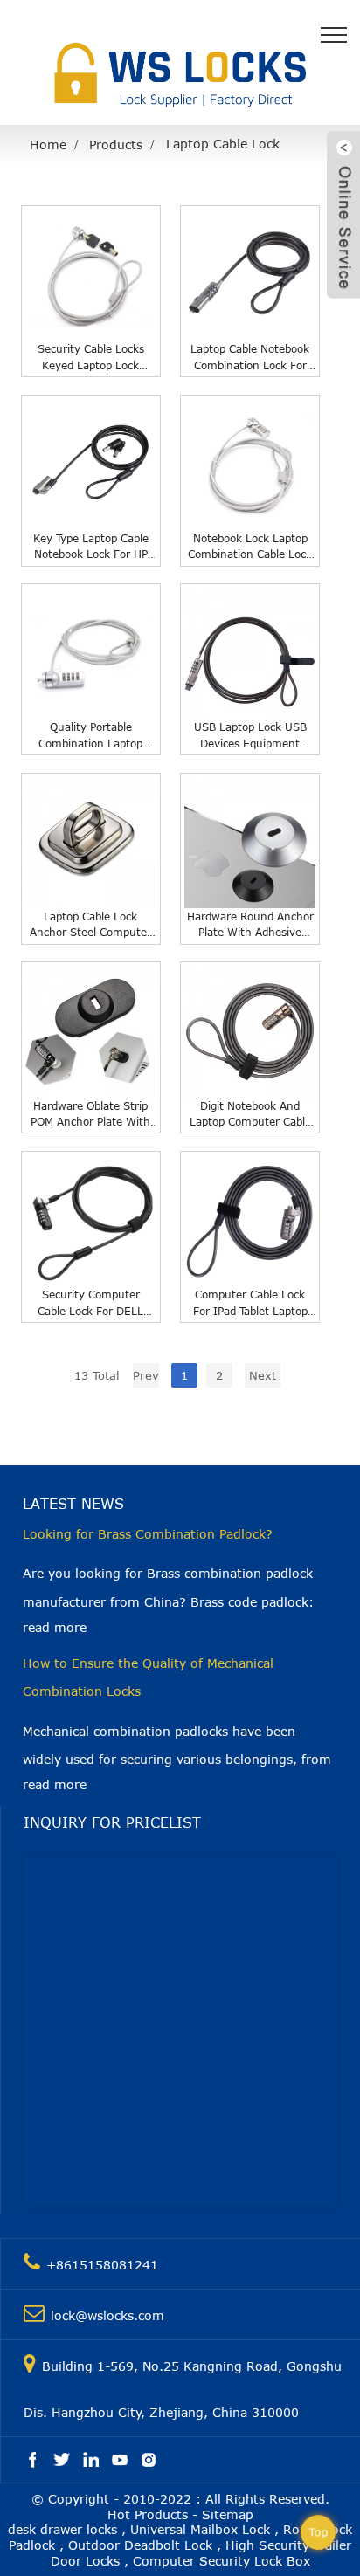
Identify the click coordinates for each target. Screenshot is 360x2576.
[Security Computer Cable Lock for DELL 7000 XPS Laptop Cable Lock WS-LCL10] (91, 1221)
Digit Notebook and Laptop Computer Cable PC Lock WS (250, 1115)
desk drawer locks (62, 2529)
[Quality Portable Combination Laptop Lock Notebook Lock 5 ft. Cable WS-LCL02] (91, 653)
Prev (146, 1375)
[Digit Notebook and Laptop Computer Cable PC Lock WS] (250, 1031)
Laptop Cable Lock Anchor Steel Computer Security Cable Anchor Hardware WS (90, 925)
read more (55, 1627)
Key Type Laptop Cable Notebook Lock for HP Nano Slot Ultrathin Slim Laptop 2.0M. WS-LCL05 (90, 547)
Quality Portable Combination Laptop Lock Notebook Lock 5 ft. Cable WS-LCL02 (91, 736)
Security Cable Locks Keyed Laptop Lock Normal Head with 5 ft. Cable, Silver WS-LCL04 (90, 358)
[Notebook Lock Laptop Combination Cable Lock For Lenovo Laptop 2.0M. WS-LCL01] (250, 465)
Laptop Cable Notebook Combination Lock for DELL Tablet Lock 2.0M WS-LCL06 (250, 358)
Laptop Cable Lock (223, 144)
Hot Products (148, 2514)
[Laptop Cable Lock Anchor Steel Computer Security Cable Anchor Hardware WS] (91, 843)
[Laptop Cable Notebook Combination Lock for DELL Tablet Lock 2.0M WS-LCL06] (250, 275)
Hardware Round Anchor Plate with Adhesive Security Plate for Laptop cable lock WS (250, 925)
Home (48, 145)
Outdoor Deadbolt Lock (140, 2545)
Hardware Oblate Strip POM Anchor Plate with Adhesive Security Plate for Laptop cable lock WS (90, 1115)
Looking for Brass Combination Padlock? (148, 1534)
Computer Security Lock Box (222, 2561)
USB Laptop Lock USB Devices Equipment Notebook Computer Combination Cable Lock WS (250, 736)
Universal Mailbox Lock (200, 2529)
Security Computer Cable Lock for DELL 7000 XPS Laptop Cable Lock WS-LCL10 (90, 1303)
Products (116, 145)
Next (263, 1375)
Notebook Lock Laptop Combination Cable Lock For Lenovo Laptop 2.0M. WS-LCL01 (250, 547)
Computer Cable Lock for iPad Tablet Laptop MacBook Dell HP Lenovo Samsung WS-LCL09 (250, 1303)
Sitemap (228, 2514)
